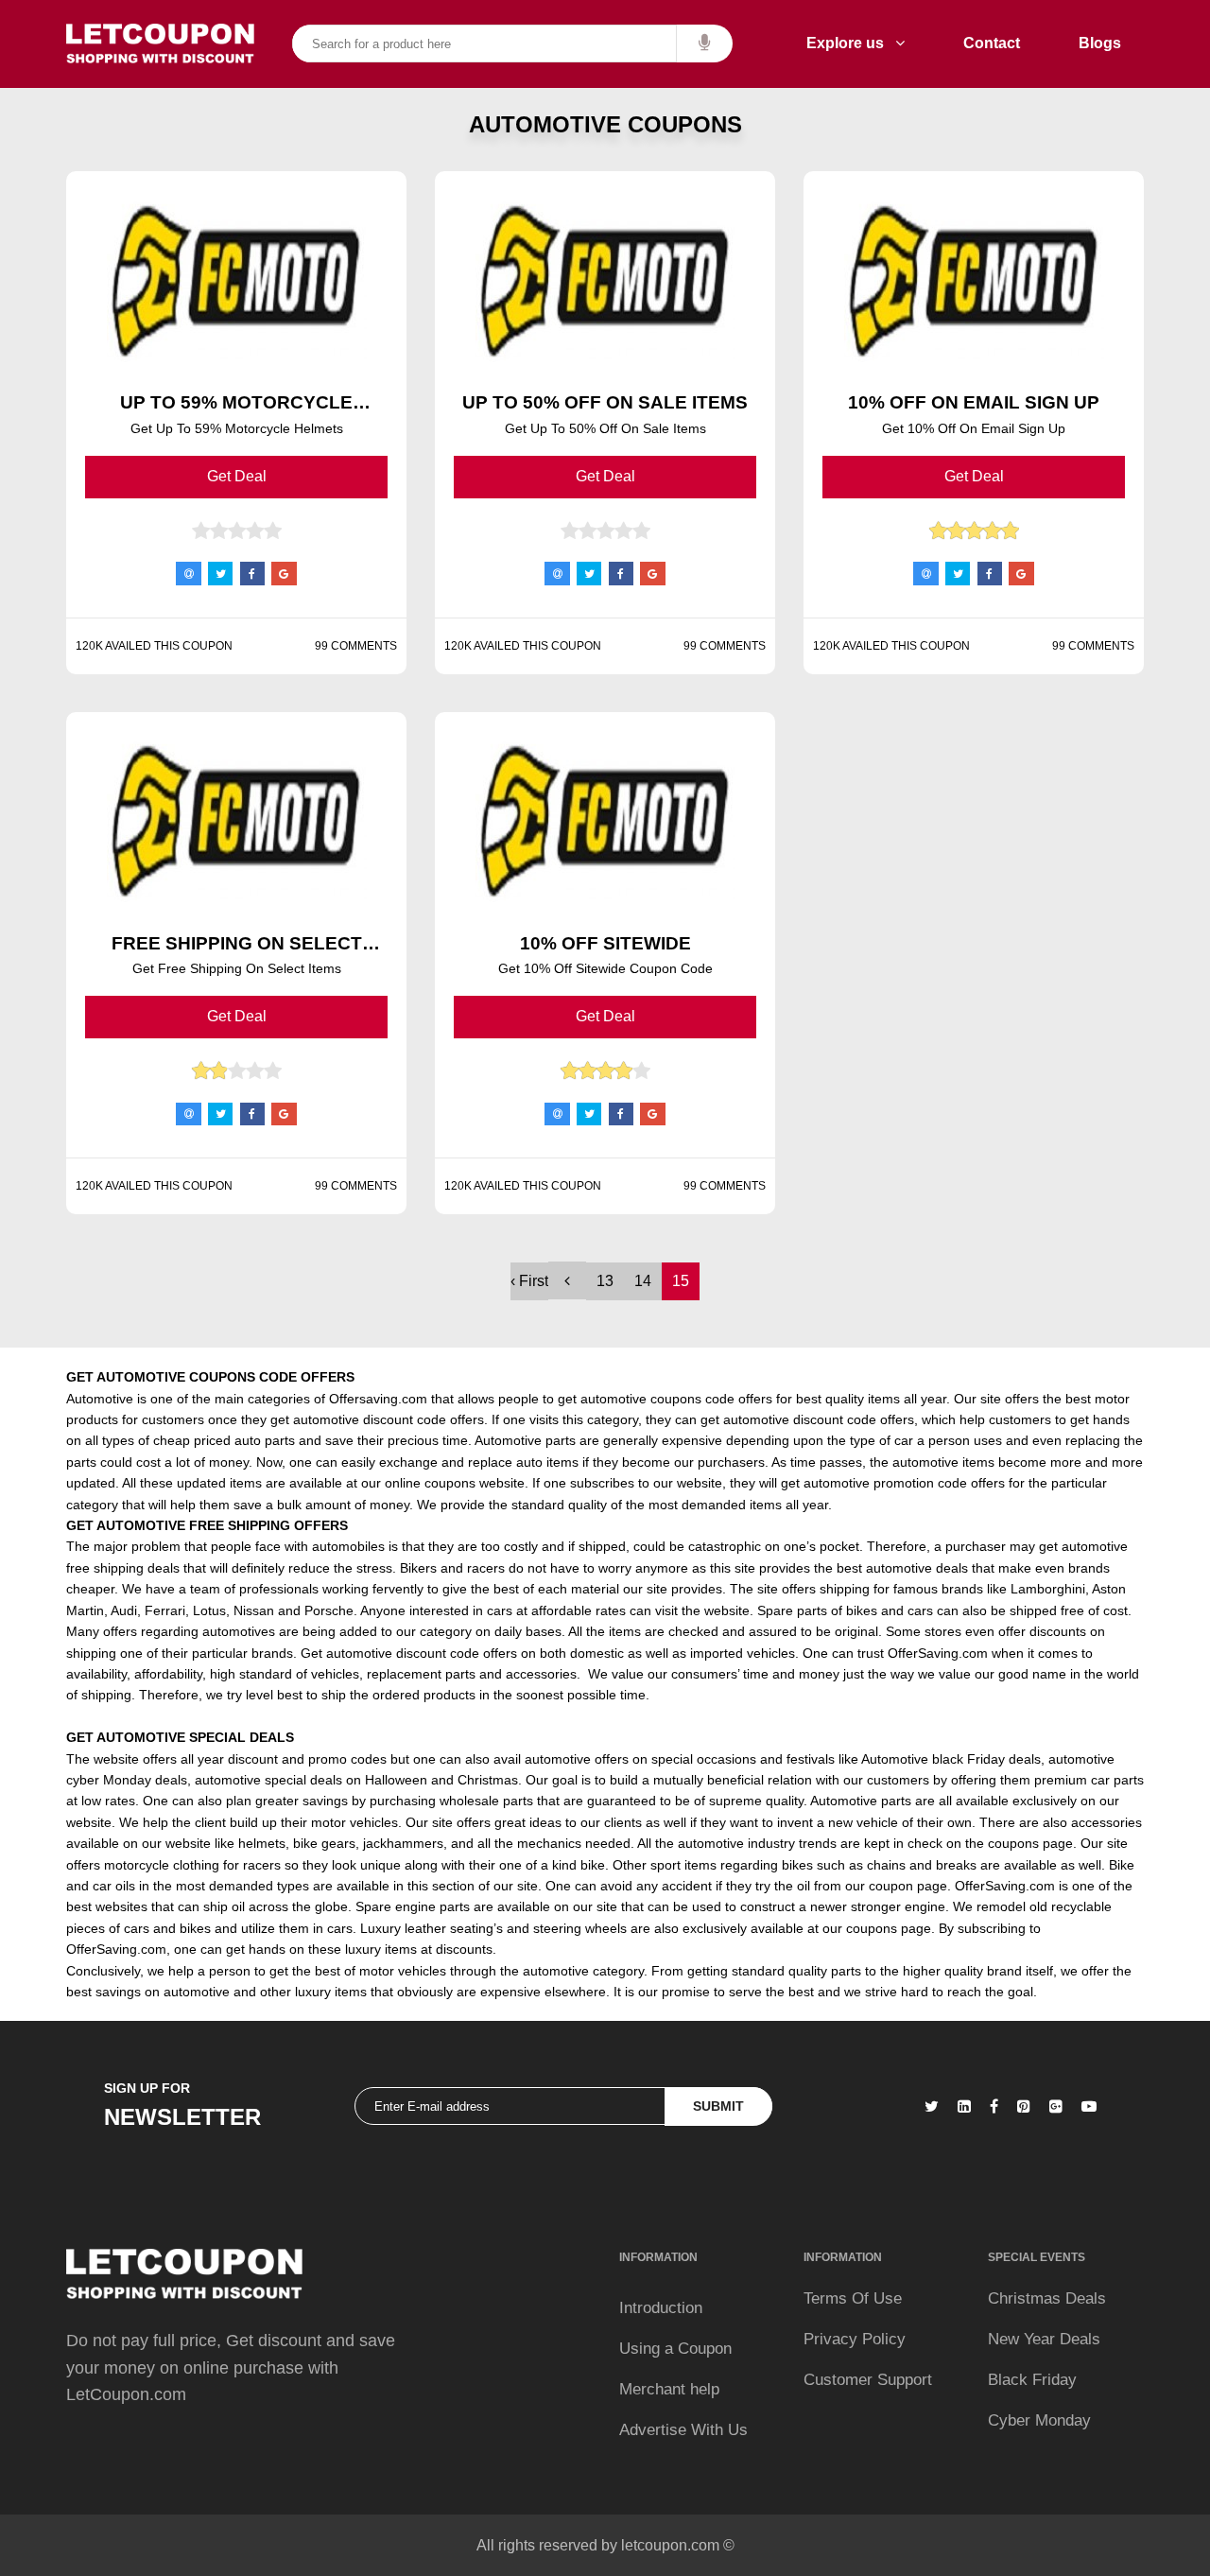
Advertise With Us (683, 2430)
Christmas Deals (1047, 2298)
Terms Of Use (853, 2298)
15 (681, 1281)
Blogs (1100, 43)
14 (643, 1281)
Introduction (661, 2308)
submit (718, 2106)
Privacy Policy (855, 2339)
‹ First (529, 1281)
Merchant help (669, 2389)
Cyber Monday (1039, 2420)
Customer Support (868, 2380)
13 (605, 1281)
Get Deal (237, 476)
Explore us (851, 43)
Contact (992, 43)
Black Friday (1032, 2380)
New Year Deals (1044, 2339)
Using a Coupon (675, 2349)
